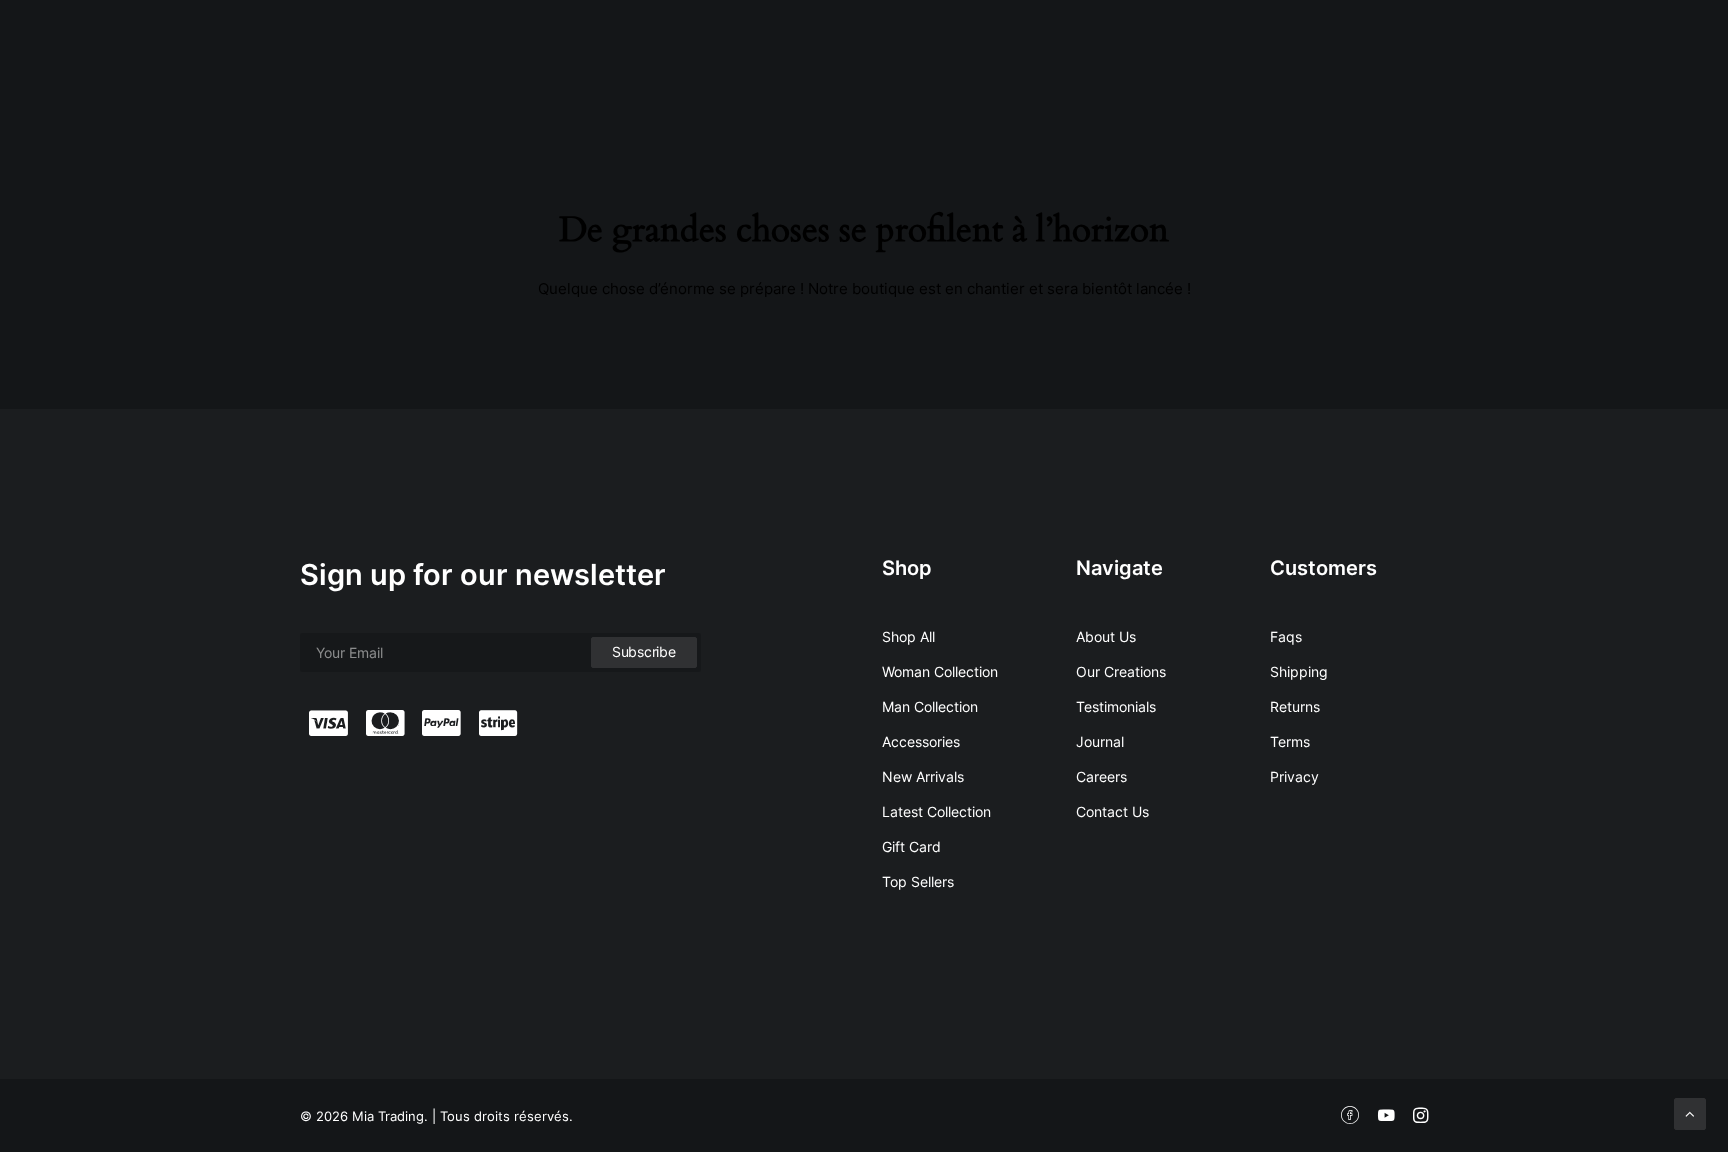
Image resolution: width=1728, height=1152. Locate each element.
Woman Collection (940, 671)
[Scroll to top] (1690, 1112)
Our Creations (1121, 671)
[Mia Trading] (63, 51)
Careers (1101, 776)
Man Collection (930, 706)
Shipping (1299, 671)
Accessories (921, 741)
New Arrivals (923, 776)
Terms (1290, 741)
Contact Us (1112, 811)
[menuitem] (844, 55)
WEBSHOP (1482, 54)
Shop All (908, 636)
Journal (1100, 741)
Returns (1295, 706)
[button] (1622, 51)
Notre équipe (1145, 54)
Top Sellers (918, 881)
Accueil (844, 54)
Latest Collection (936, 811)
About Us (1106, 636)
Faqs (1286, 636)
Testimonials (1116, 706)
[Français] (1555, 51)
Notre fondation (1275, 54)
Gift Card (911, 846)
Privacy (1294, 776)
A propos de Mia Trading (985, 54)
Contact (1388, 54)
